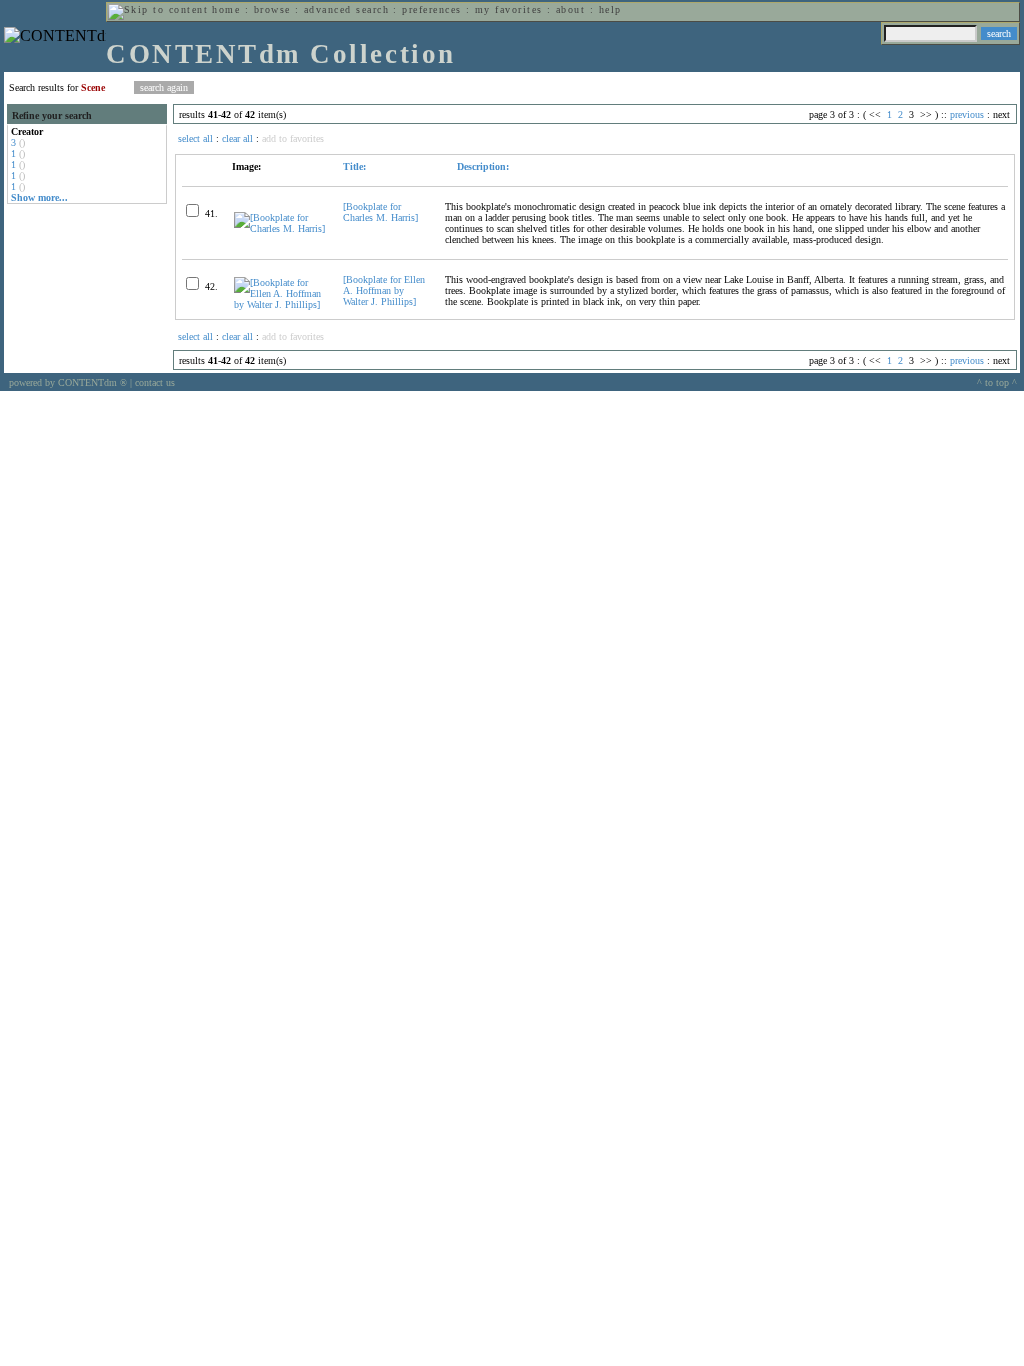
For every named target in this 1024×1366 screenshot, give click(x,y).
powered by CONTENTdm (68, 382)
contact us (155, 382)
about (570, 9)
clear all (237, 138)
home (226, 9)
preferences (431, 9)
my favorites (509, 9)
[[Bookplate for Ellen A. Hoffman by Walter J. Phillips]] (280, 304)
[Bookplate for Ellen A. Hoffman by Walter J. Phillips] (384, 290)
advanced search (346, 9)
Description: (481, 166)
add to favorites (293, 138)
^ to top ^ (997, 382)
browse (272, 9)
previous (967, 114)
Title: (354, 166)
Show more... (39, 197)
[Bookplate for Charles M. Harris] (380, 212)
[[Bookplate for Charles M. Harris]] (280, 228)
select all (195, 138)
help (610, 9)
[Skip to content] (158, 9)
